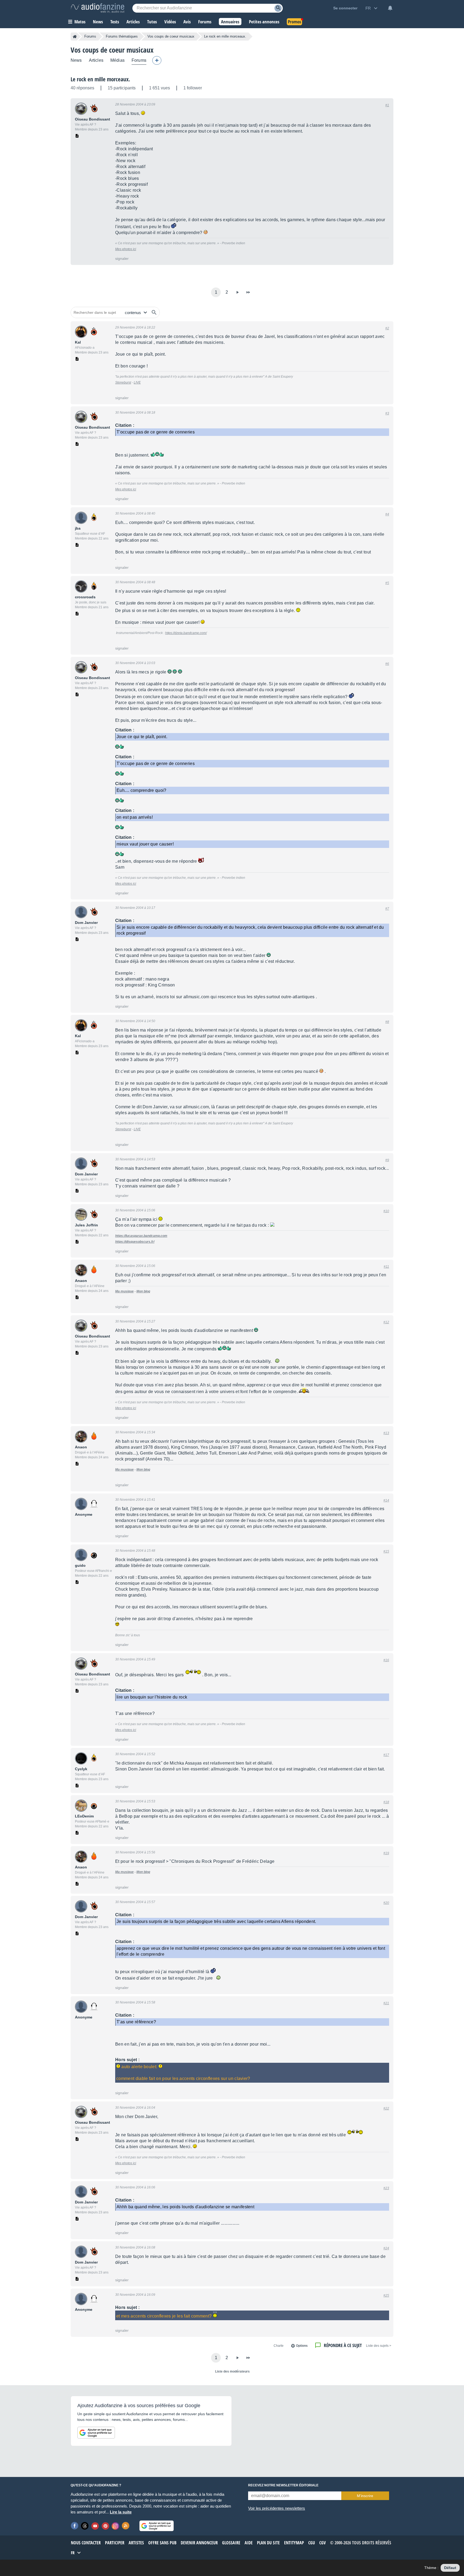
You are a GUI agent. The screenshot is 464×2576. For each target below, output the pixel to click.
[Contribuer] (157, 60)
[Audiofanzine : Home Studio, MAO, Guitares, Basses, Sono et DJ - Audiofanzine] (97, 8)
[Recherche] (278, 8)
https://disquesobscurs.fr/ (135, 1242)
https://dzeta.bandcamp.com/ (186, 633)
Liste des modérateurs (232, 2371)
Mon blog (143, 1291)
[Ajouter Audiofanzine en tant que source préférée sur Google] (96, 2433)
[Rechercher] (154, 312)
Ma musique (124, 1291)
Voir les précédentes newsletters (277, 2508)
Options (302, 2346)
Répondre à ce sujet (343, 2345)
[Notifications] (390, 8)
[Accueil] (75, 37)
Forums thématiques (122, 36)
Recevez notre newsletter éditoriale (283, 2485)
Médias (117, 60)
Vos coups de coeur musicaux (171, 36)
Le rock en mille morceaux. (100, 79)
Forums (90, 36)
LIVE (137, 382)
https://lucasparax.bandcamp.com (141, 1236)
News (76, 60)
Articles (96, 60)
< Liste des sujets (379, 2346)
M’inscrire (365, 2496)
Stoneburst (123, 382)
